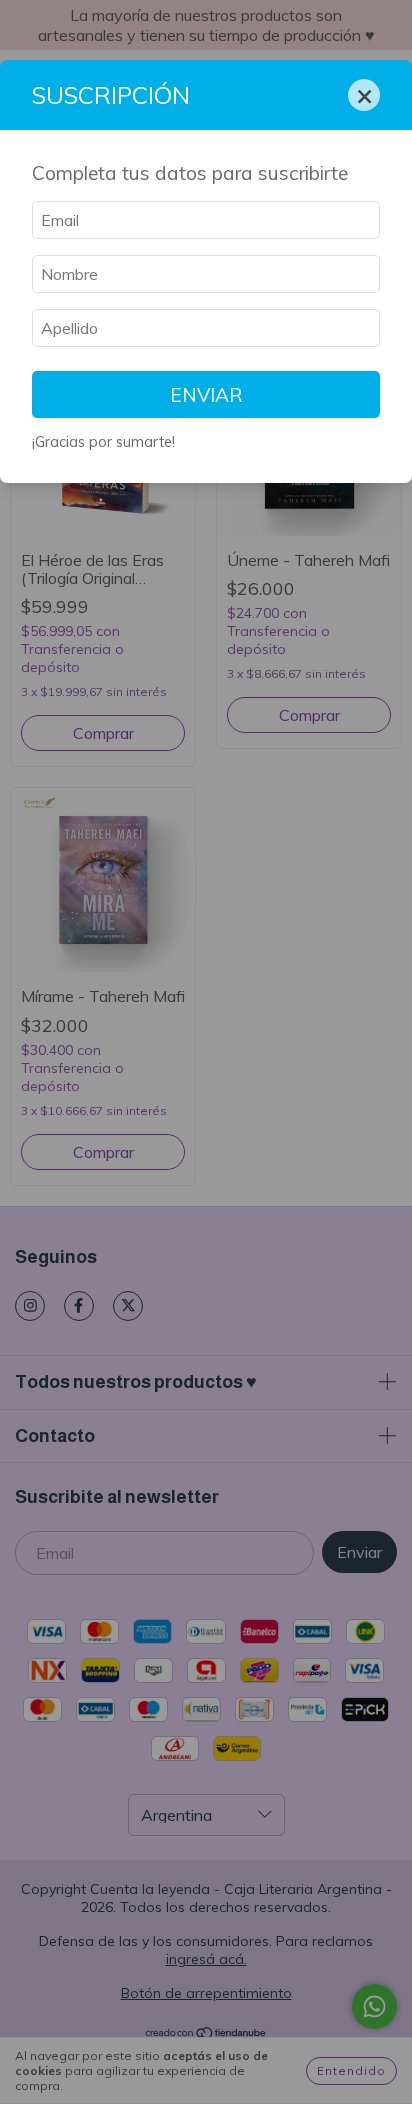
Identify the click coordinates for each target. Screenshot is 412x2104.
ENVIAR (206, 395)
